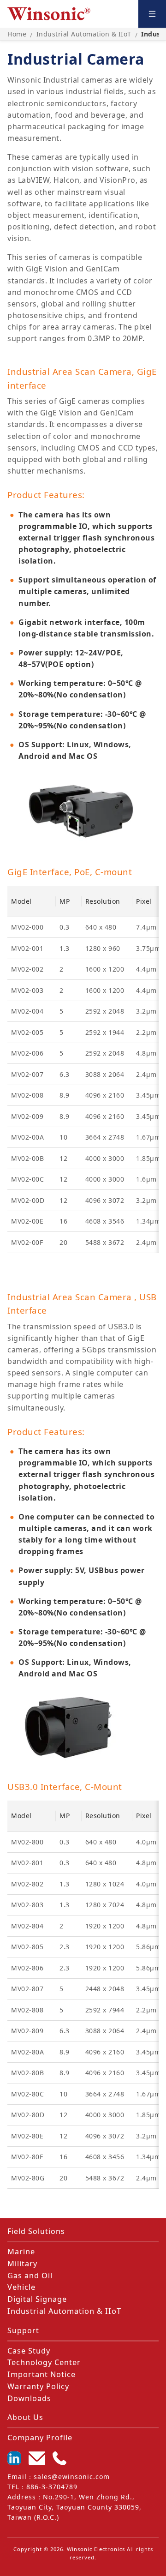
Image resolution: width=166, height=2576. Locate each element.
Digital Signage (37, 2299)
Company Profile (40, 2438)
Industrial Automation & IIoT (64, 2311)
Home (17, 34)
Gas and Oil (30, 2276)
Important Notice (41, 2374)
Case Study (29, 2351)
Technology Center (44, 2362)
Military (22, 2264)
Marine (21, 2252)
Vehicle (21, 2287)
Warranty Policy (38, 2386)
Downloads (29, 2398)
